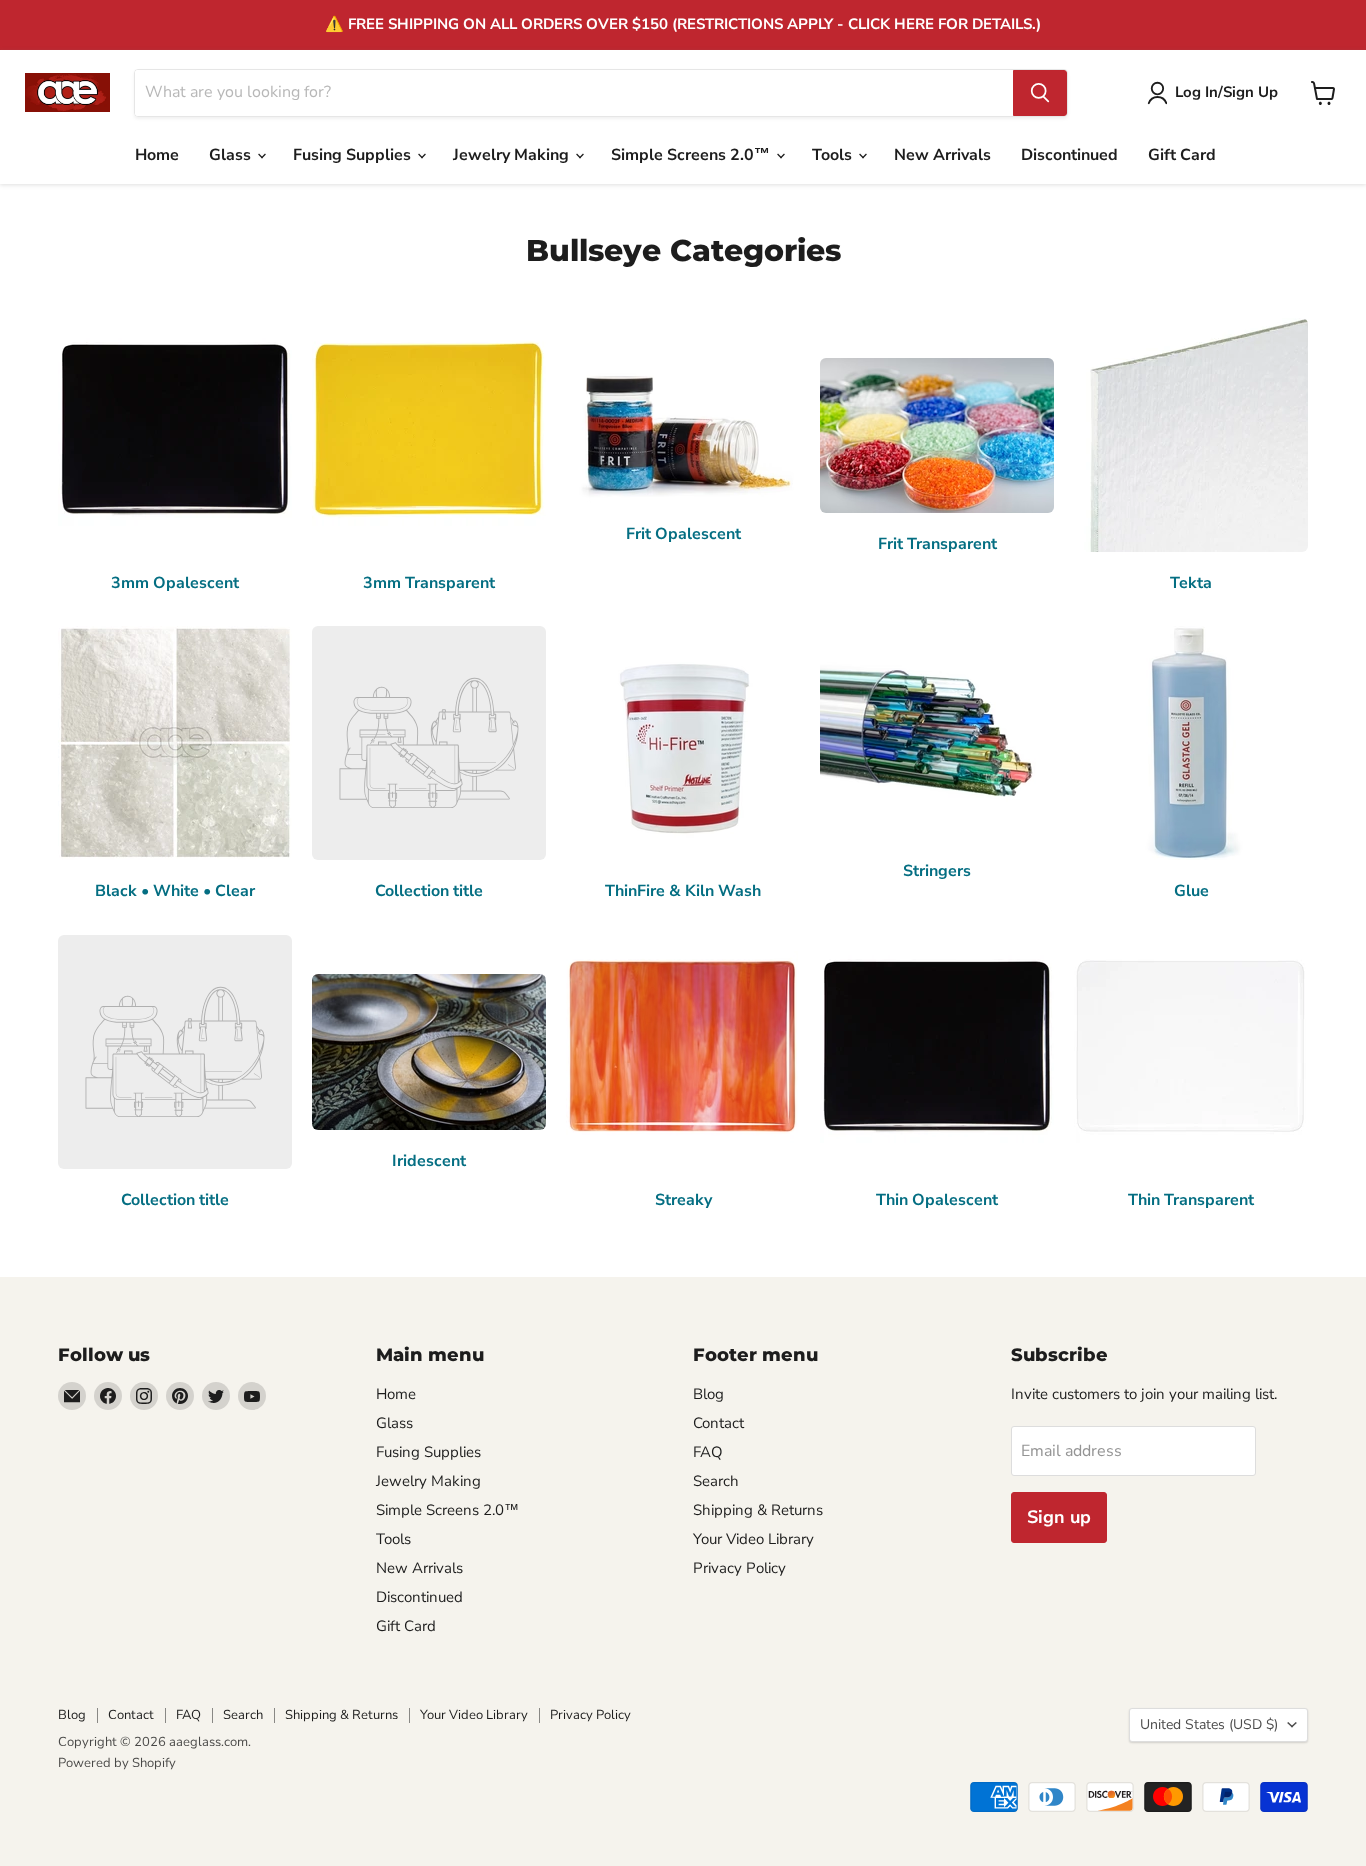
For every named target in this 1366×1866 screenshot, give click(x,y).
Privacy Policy (739, 1568)
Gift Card (1182, 155)
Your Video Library (753, 1539)
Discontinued (1069, 155)
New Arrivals (942, 155)
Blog (708, 1394)
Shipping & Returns (758, 1510)
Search (716, 1481)
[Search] (1040, 93)
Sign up (1059, 1517)
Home (157, 155)
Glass (232, 155)
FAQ (708, 1452)
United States (1209, 1724)
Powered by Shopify (117, 1763)
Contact (718, 1423)
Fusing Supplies (354, 155)
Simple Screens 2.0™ (692, 155)
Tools (834, 155)
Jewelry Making (513, 155)
